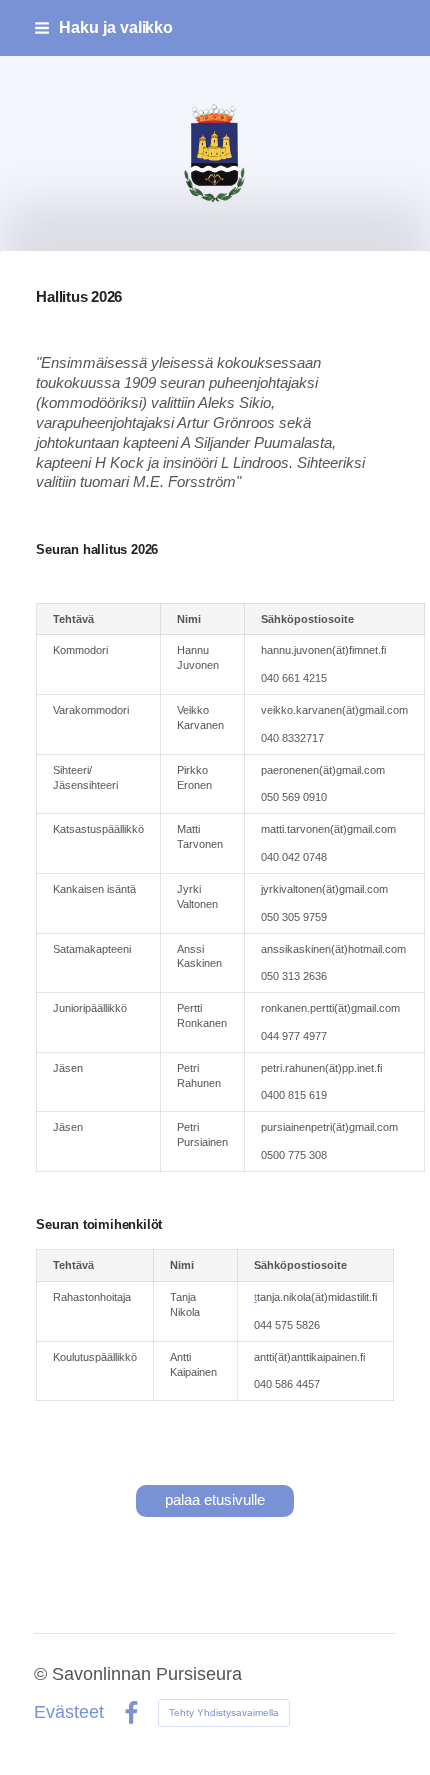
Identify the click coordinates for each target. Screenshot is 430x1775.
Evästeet (69, 1713)
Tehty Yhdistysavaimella (224, 1712)
